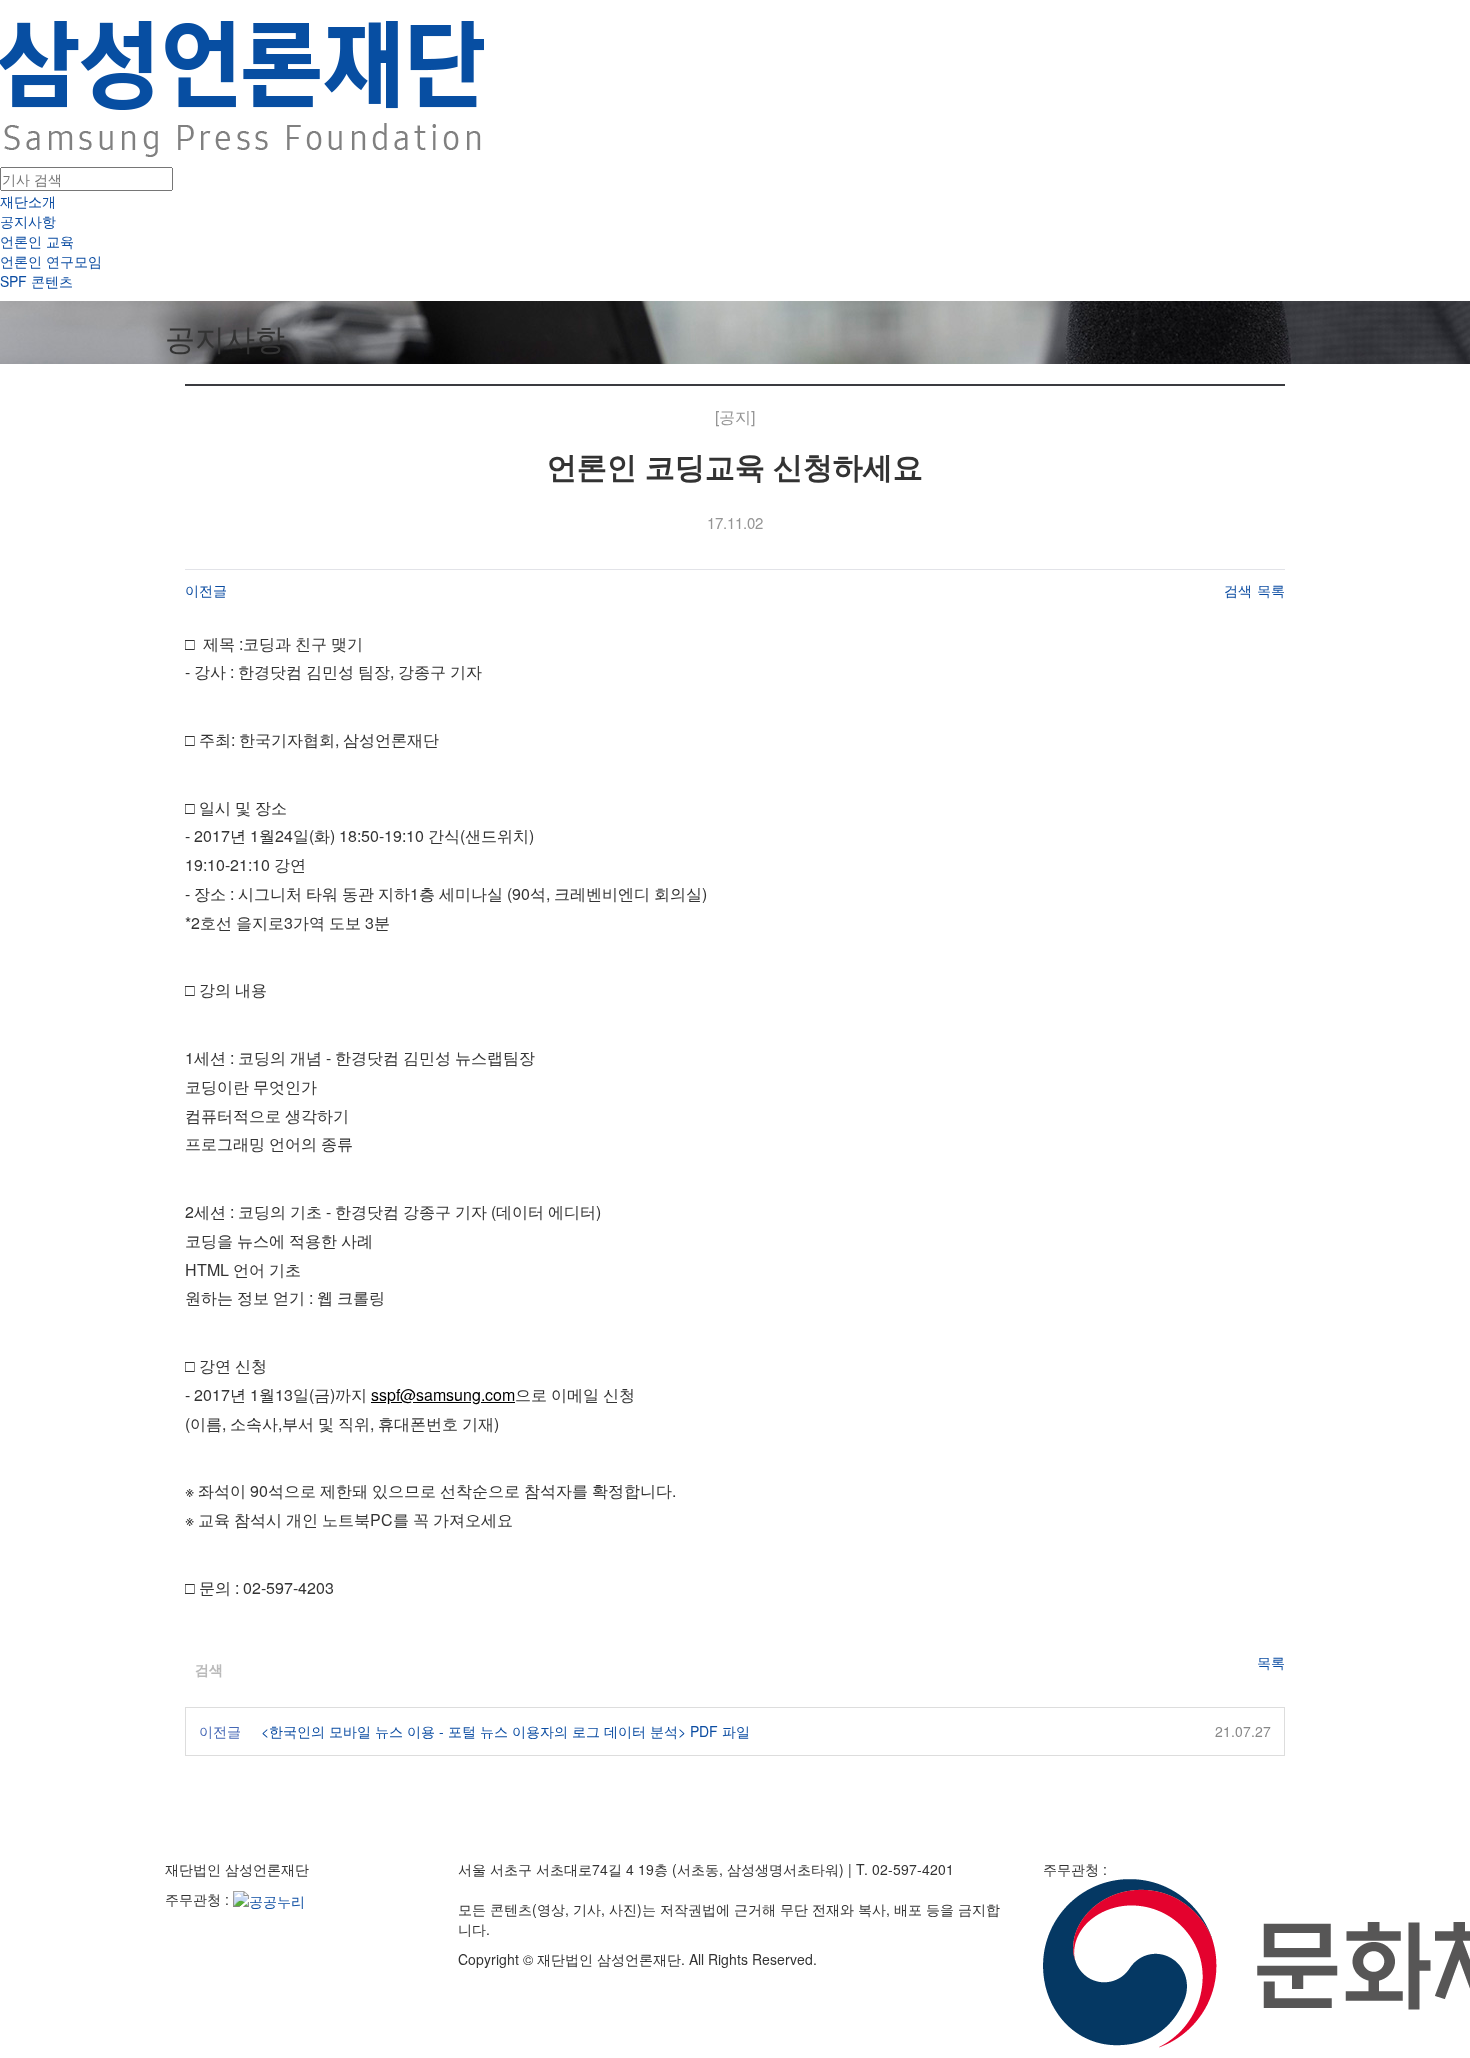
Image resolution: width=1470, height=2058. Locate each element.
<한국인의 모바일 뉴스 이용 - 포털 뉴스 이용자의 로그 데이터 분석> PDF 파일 (505, 1731)
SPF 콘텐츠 (36, 281)
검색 (1238, 590)
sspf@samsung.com (443, 1394)
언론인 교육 (37, 241)
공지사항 (28, 221)
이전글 (206, 590)
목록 (1271, 590)
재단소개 (28, 201)
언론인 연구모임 (51, 261)
